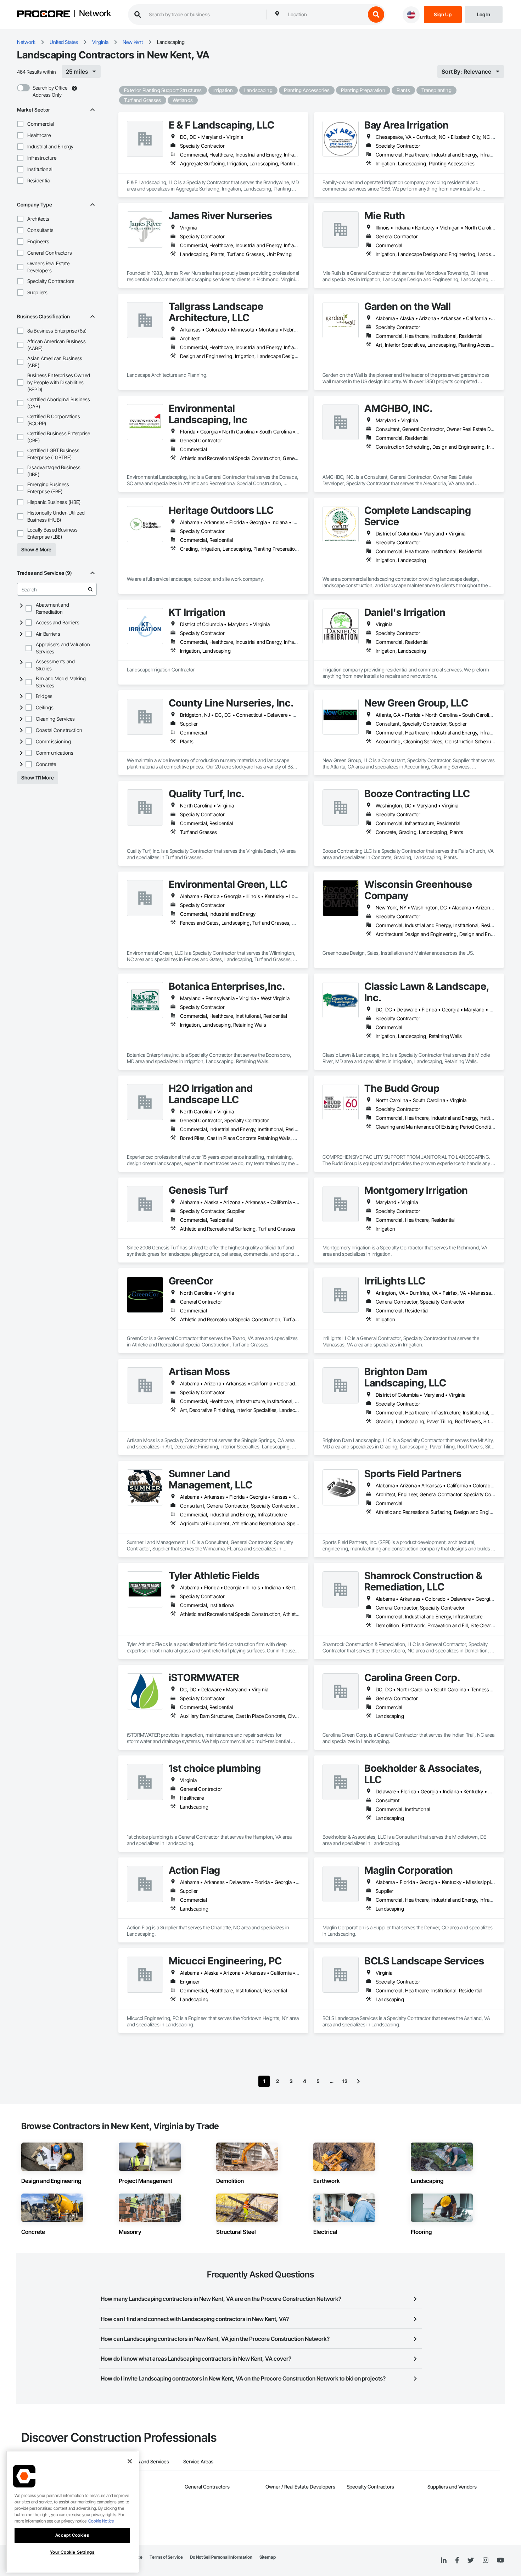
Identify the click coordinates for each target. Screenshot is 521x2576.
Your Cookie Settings (72, 2552)
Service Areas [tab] (198, 2461)
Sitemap (268, 2557)
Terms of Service (166, 2557)
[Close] (130, 2461)
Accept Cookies (72, 2535)
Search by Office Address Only (50, 91)
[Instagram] (485, 2561)
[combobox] (325, 15)
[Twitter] (471, 2560)
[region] (72, 2512)
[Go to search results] (90, 589)
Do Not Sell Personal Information (221, 2557)
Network (95, 14)
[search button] (376, 15)
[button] (20, 124)
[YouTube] (500, 2560)
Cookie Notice (101, 2521)
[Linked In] (444, 2560)
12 (345, 2081)
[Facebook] (457, 2561)
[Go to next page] (358, 2081)
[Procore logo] (44, 15)
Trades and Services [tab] (147, 2461)
